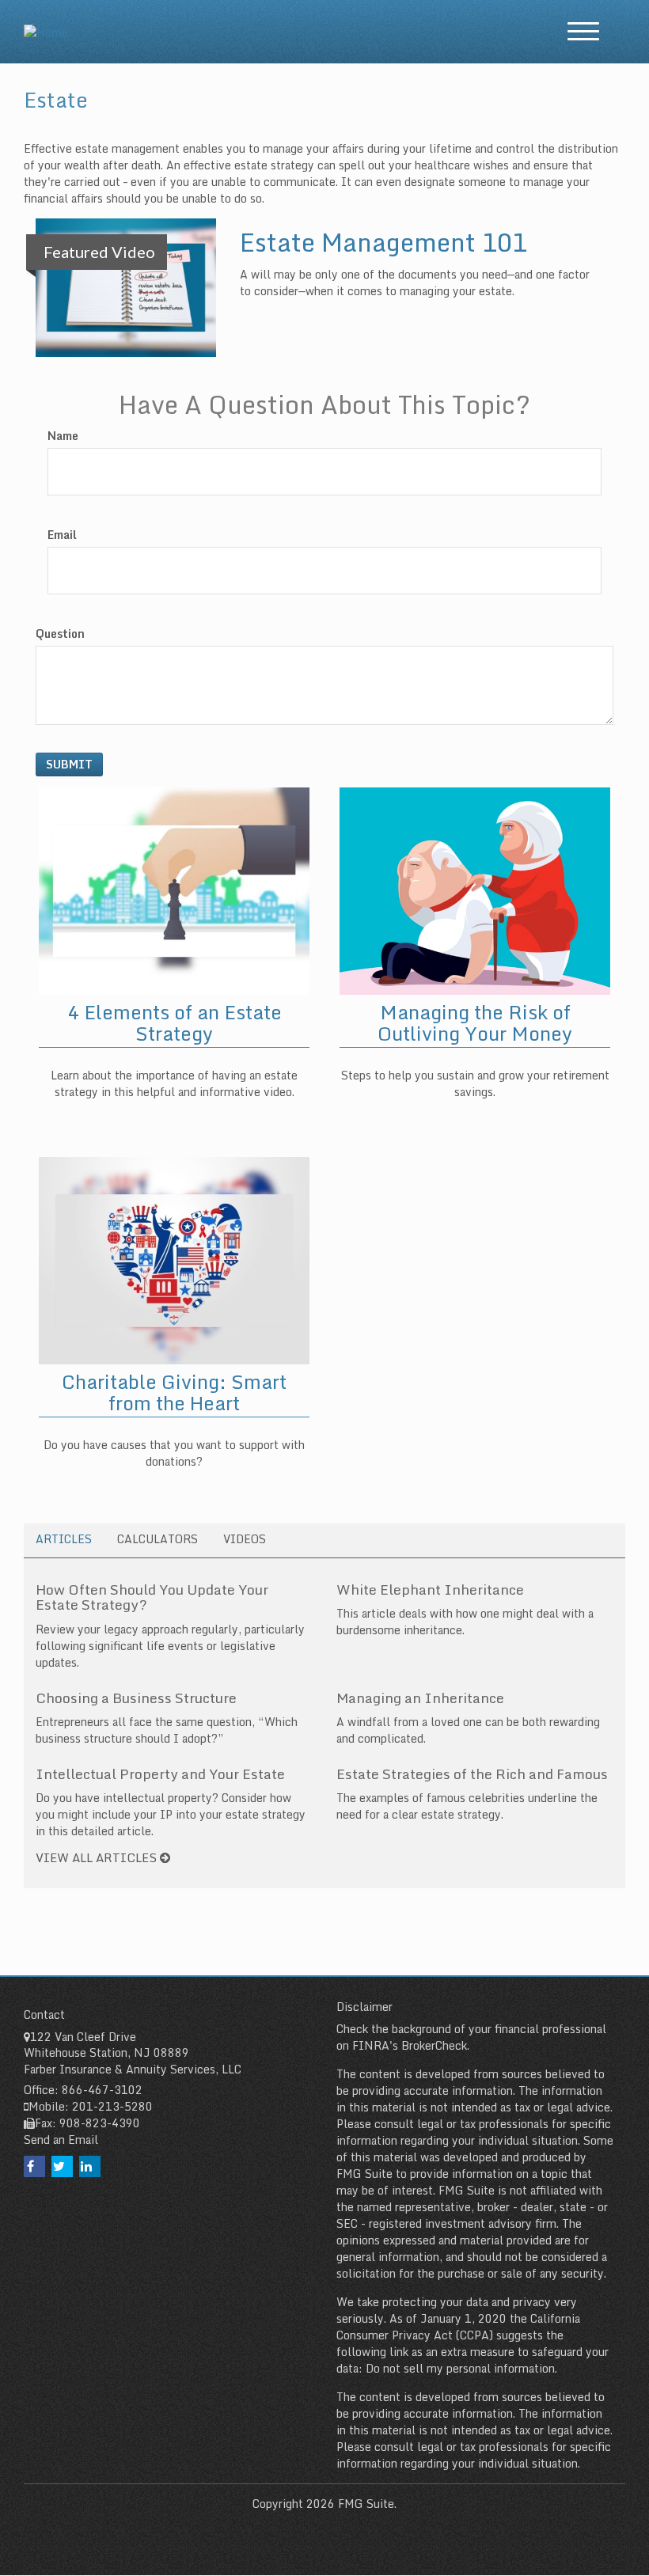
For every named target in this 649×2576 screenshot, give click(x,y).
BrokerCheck (434, 2045)
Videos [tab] (245, 1539)
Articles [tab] (64, 1539)
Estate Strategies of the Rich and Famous (472, 1774)
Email (62, 535)
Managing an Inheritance (420, 1698)
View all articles (98, 1857)
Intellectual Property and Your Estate (160, 1774)
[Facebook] (34, 2166)
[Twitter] (62, 2166)
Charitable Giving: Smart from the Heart (174, 1392)
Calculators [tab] (158, 1539)
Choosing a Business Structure (136, 1698)
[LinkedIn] (90, 2166)
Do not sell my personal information (460, 2368)
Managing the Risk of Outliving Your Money (475, 1022)
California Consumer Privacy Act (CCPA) (458, 2327)
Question (60, 634)
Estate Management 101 (383, 242)
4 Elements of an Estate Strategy (175, 1022)
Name (63, 436)
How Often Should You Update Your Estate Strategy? (152, 1597)
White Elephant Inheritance (430, 1589)
